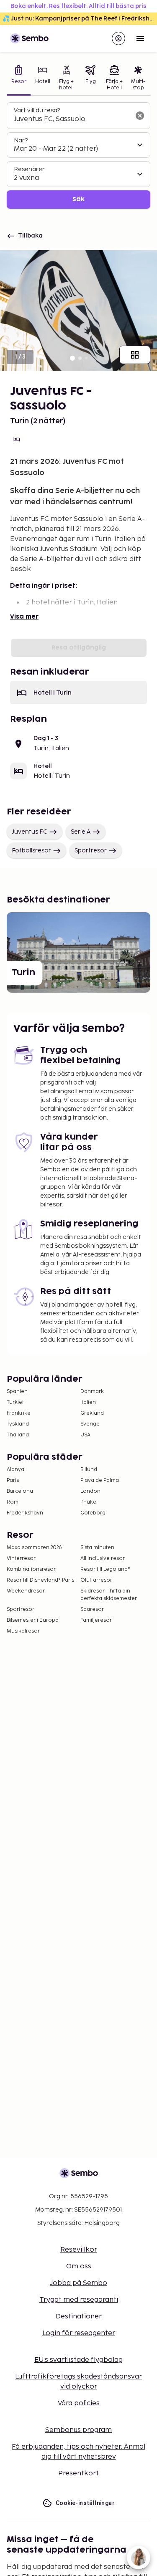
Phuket (89, 1502)
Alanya (15, 1470)
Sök (78, 199)
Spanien (17, 1392)
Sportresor (91, 851)
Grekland (92, 1413)
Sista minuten (97, 1548)
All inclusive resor (103, 1558)
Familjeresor (96, 1620)
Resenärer (29, 169)
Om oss (79, 2266)
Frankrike (19, 1413)
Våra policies (79, 2403)
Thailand (18, 1435)
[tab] (19, 79)
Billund (89, 1470)
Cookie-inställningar (85, 2503)
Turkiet (15, 1402)
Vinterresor (21, 1558)
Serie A (81, 832)
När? (21, 140)
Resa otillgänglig (79, 648)
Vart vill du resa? (37, 110)
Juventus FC (30, 832)
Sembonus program (78, 2430)
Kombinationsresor (31, 1569)
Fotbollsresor (31, 851)
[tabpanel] (78, 155)
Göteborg (93, 1513)
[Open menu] (140, 38)
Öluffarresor (96, 1580)
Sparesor (92, 1609)
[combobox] (72, 119)
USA (85, 1435)
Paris (13, 1480)
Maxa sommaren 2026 (34, 1548)
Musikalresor (23, 1631)
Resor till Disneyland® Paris (40, 1580)
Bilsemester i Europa (33, 1620)
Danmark (92, 1392)
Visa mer (24, 617)
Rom (13, 1502)
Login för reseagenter (79, 2333)
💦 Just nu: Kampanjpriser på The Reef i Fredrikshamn (80, 19)
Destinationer (79, 2317)
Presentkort (78, 2474)
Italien (88, 1402)
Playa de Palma (100, 1480)
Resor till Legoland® (105, 1569)
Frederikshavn (25, 1513)
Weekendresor (26, 1591)
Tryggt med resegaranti (79, 2300)
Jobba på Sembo (79, 2283)
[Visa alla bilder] (135, 355)
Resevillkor (79, 2250)
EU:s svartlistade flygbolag (78, 2360)
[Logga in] (118, 38)
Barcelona (20, 1491)
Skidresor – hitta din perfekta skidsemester (109, 1595)
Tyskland (18, 1424)
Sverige (90, 1424)
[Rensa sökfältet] (140, 116)
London (90, 1491)
